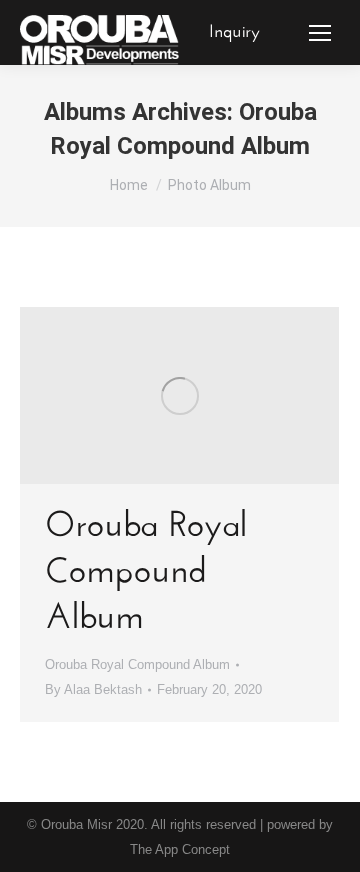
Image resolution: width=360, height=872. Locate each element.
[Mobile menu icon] (320, 33)
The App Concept (180, 849)
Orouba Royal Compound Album (146, 573)
